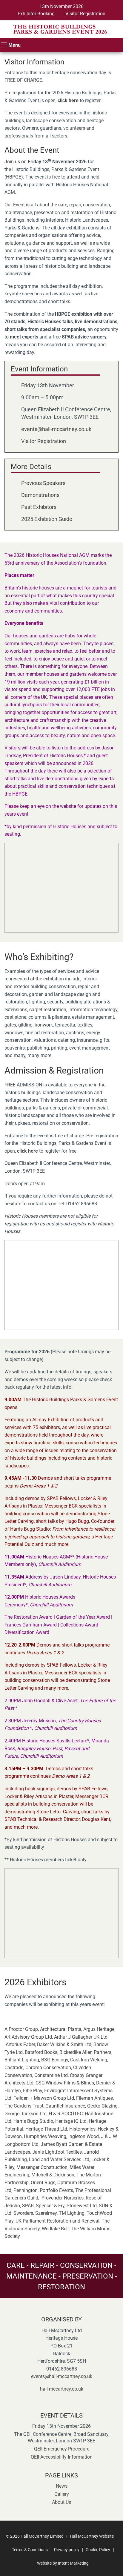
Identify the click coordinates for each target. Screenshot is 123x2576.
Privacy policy (67, 2550)
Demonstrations (40, 495)
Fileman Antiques (94, 2098)
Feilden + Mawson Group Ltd (44, 2098)
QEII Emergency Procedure (62, 2449)
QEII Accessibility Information (62, 2457)
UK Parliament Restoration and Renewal (57, 2221)
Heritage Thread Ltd (46, 2129)
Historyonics (82, 2129)
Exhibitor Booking (36, 14)
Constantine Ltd (51, 2075)
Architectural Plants (61, 2029)
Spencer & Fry (50, 2206)
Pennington (26, 2190)
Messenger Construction (42, 2167)
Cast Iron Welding (89, 2060)
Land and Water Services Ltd (59, 2159)
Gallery (62, 2494)
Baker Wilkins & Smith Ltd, (65, 2044)
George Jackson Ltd (26, 2114)
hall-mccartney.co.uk (62, 2389)
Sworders (23, 2213)
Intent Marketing (73, 2563)
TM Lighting (72, 2213)
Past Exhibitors (39, 507)
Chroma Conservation (48, 2068)
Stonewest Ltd (82, 2206)
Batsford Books (41, 2052)
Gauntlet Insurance (65, 2106)
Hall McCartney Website (92, 2536)
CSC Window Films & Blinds (65, 2083)
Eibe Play (33, 2091)
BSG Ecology (55, 2060)
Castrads (14, 2068)
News (62, 2486)
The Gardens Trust (24, 2106)
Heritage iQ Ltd (71, 2121)
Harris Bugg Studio (33, 2121)
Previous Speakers (43, 483)
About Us (61, 2502)
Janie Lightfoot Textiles (57, 2152)
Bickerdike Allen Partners (85, 2052)
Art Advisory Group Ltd (28, 2037)
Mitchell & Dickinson (53, 2175)
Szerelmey (46, 2213)
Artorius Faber (20, 2044)
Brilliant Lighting (22, 2060)
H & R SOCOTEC (66, 2114)
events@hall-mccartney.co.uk (56, 429)
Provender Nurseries (63, 2198)
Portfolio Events (56, 2190)
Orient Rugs (43, 2183)
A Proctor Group (21, 2029)
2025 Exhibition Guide (47, 519)
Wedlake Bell (55, 2229)
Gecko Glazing (102, 2106)
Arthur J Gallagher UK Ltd (81, 2037)
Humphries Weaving (45, 2136)
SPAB (28, 2206)
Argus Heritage (99, 2029)
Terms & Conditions (30, 2550)
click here (68, 100)
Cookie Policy (98, 2550)
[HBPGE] (61, 29)
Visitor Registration (85, 14)
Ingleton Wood (84, 2136)
